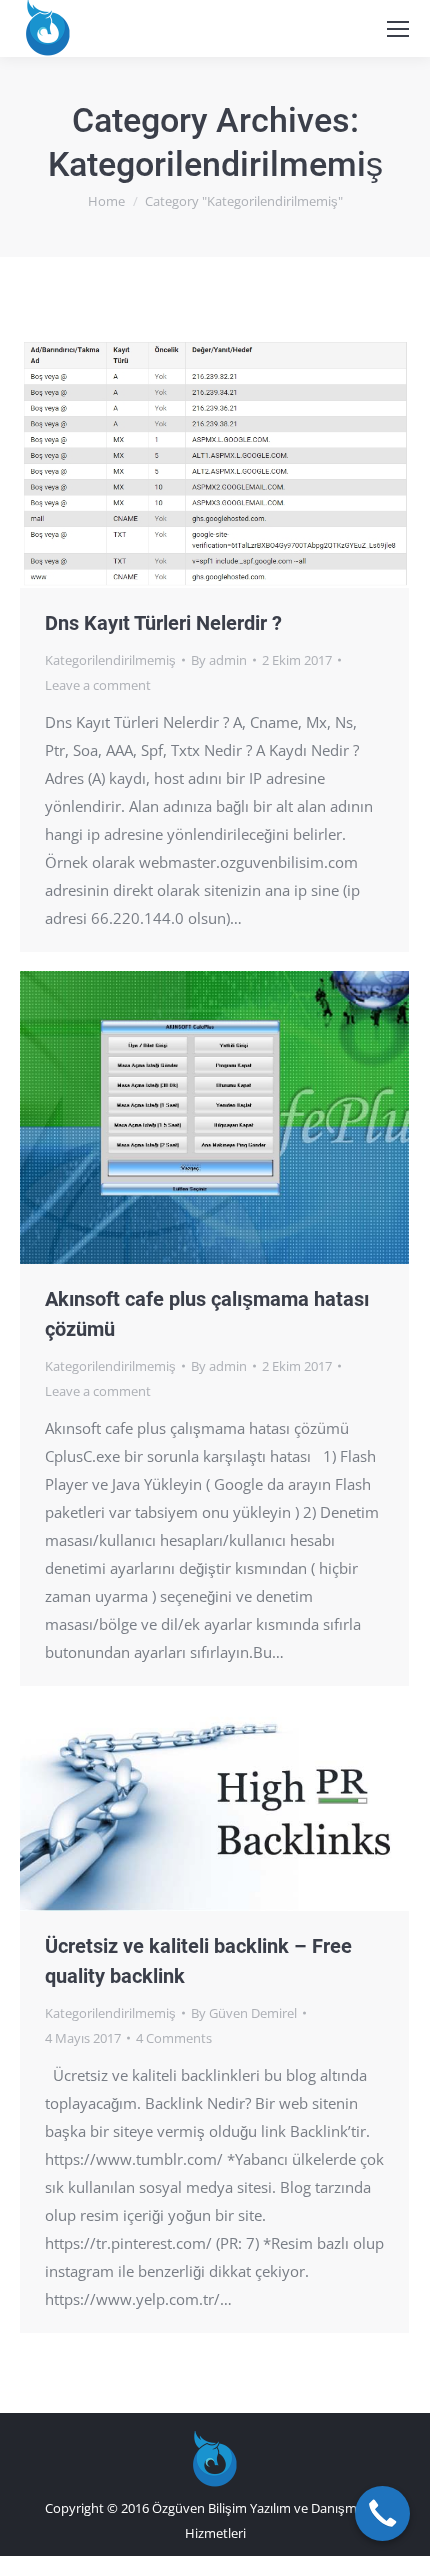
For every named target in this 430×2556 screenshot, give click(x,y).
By (219, 660)
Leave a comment (98, 685)
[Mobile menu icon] (398, 29)
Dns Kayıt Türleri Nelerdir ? (163, 623)
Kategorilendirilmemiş (110, 660)
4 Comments (174, 2038)
